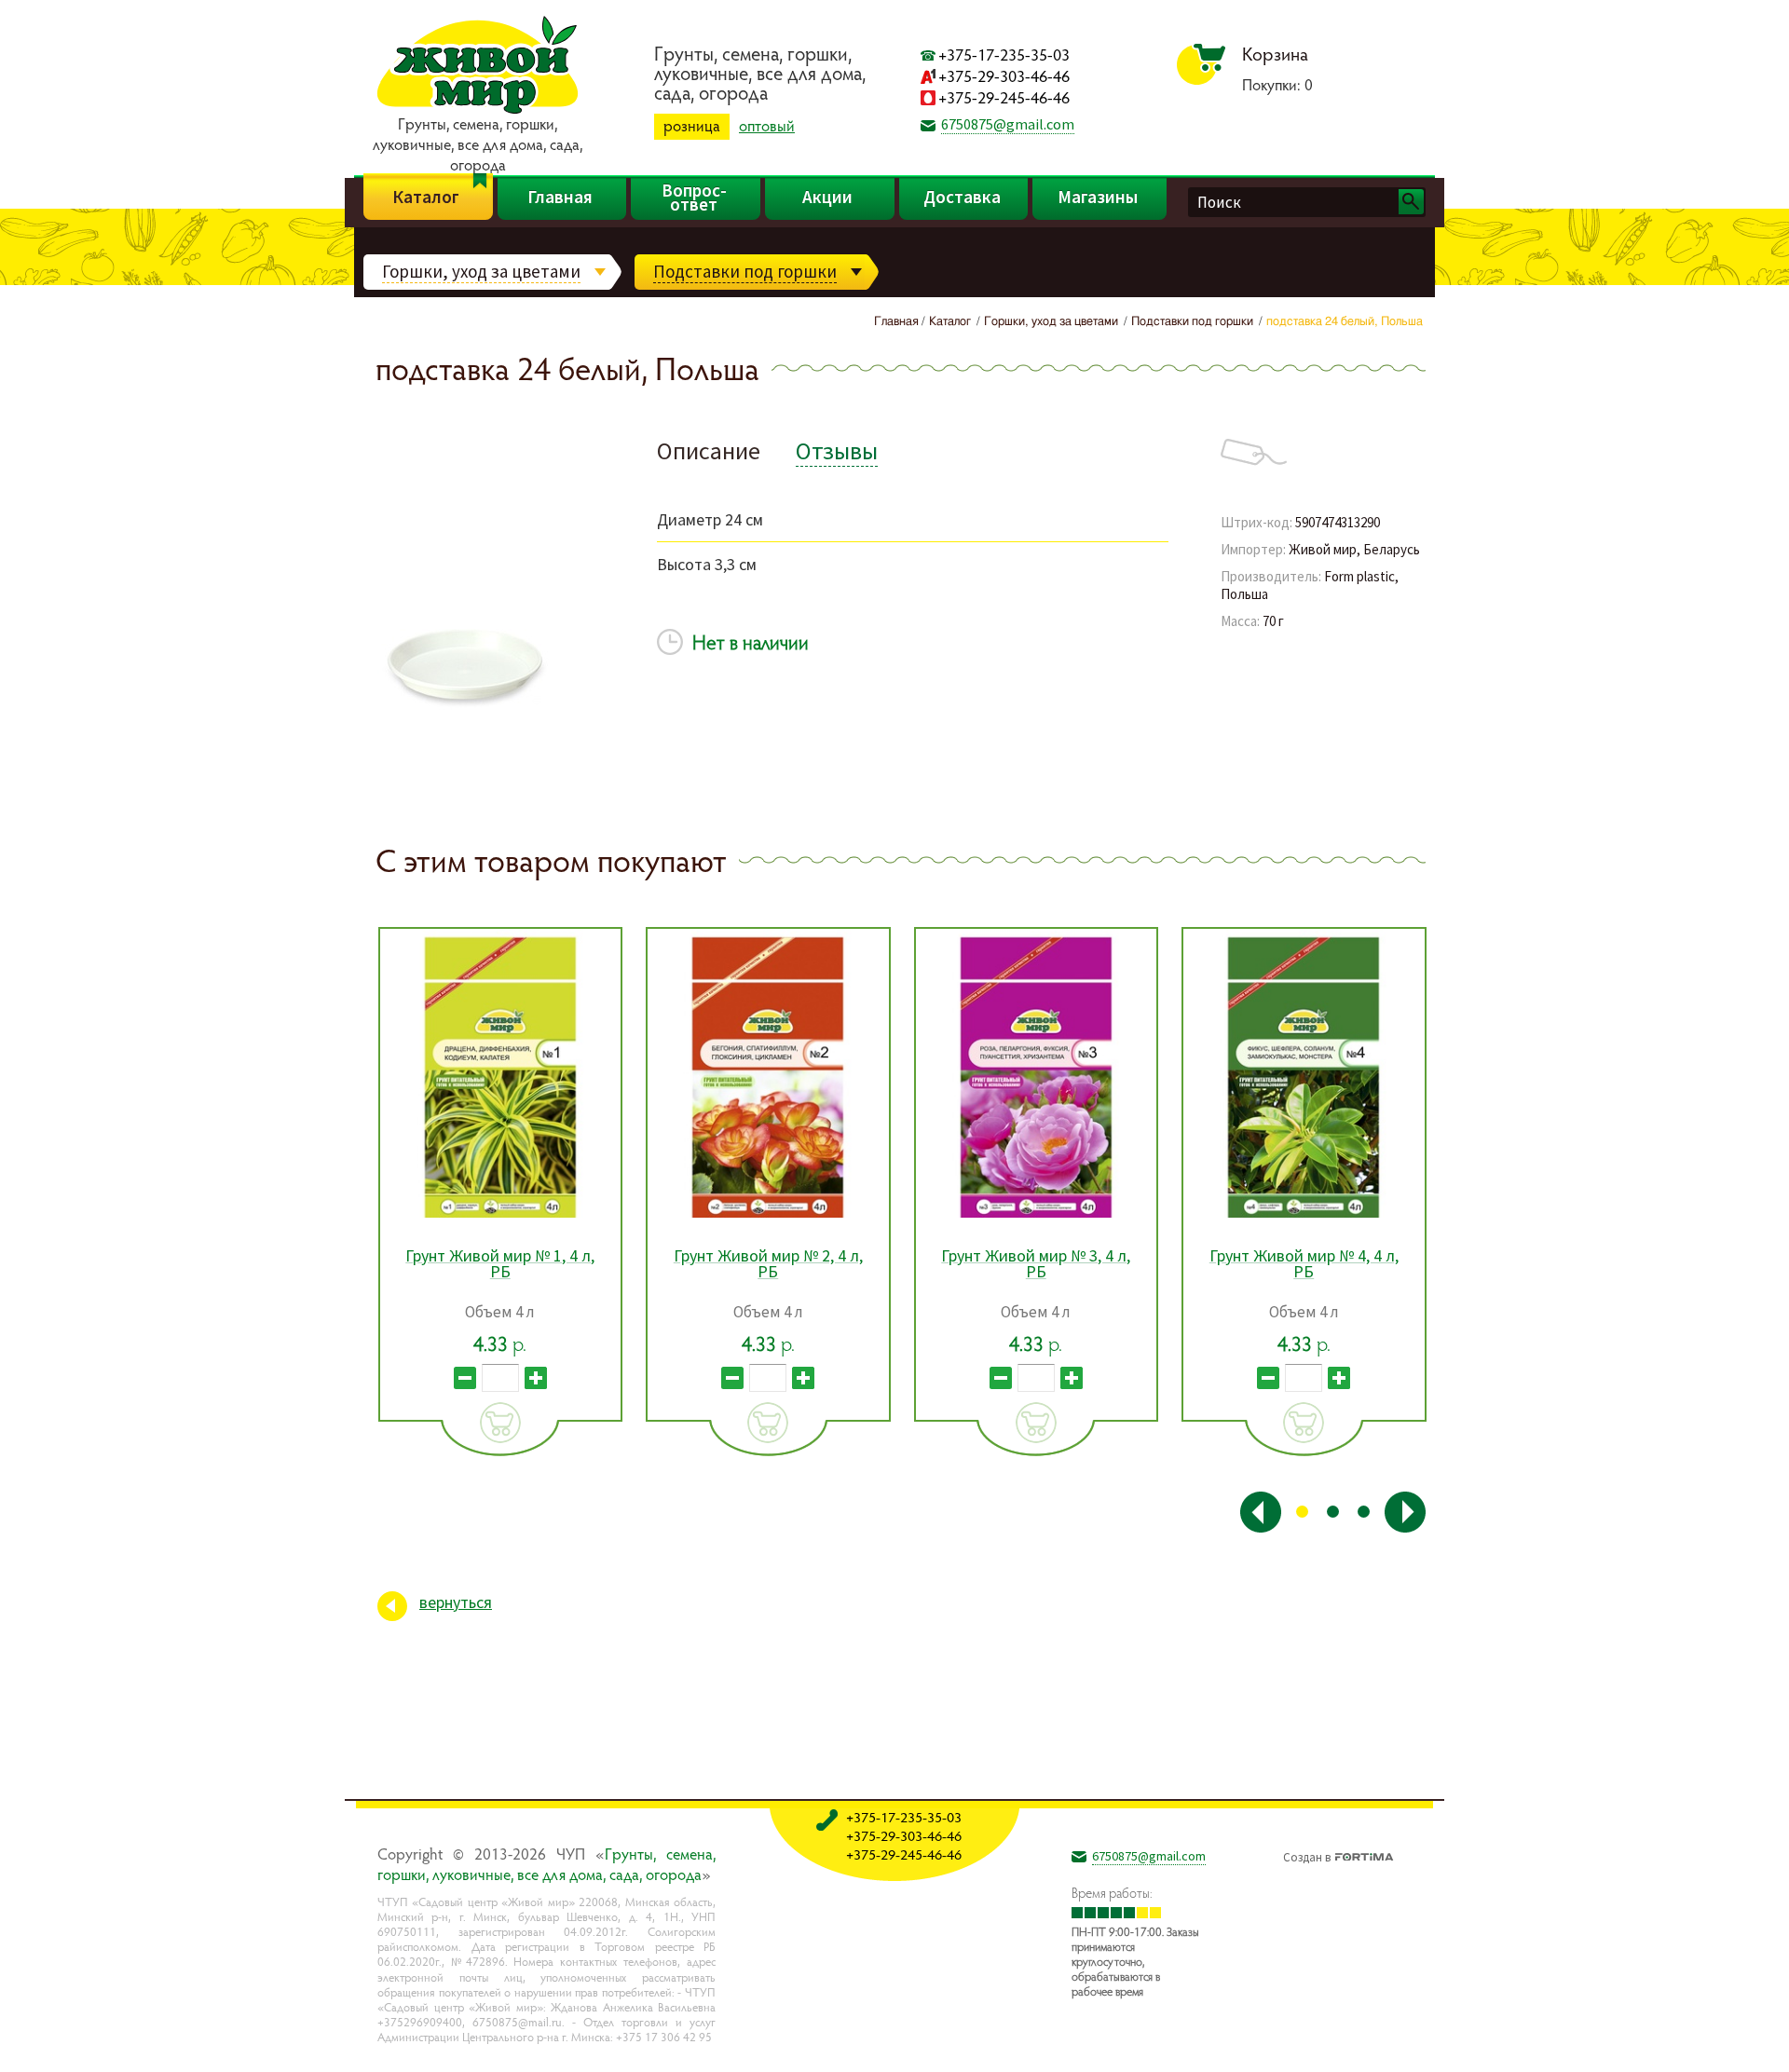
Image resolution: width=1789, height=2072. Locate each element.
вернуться (456, 1602)
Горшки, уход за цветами (481, 271)
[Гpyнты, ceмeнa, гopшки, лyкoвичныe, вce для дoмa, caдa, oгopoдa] (478, 111)
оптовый (767, 126)
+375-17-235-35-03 (1004, 55)
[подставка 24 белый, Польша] (466, 749)
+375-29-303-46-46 (1004, 76)
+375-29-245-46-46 (1004, 97)
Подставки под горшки (745, 271)
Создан (1307, 1855)
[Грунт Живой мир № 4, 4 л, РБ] (1304, 1073)
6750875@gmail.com (1008, 124)
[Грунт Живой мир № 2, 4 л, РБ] (768, 1073)
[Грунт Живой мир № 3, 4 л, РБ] (1037, 1073)
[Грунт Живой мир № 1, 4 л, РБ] (501, 1073)
